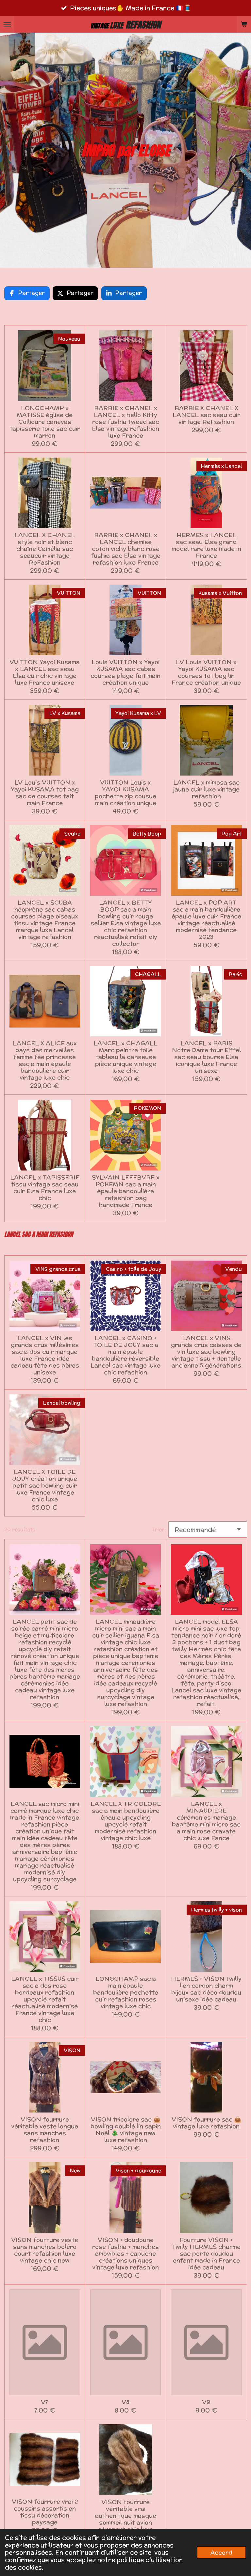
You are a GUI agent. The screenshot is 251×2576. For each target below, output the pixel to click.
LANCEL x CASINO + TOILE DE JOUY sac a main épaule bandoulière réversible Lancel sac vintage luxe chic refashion (125, 1355)
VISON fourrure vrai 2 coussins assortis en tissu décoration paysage (45, 2512)
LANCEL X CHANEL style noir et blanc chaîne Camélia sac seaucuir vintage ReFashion (45, 549)
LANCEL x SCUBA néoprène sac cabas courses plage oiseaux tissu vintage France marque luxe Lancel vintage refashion (45, 919)
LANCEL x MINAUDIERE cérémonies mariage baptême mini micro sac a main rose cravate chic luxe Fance (206, 1821)
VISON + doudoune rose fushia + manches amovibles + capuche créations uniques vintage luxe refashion (125, 2253)
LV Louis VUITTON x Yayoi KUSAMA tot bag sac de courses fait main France (45, 793)
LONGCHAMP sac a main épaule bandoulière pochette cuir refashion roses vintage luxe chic (126, 1992)
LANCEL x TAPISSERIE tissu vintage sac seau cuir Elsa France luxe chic (45, 1187)
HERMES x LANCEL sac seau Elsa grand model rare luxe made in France (206, 545)
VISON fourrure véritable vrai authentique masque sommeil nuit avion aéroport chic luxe (126, 2515)
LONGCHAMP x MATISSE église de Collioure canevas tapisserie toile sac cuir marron (45, 422)
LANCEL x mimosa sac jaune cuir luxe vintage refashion (206, 789)
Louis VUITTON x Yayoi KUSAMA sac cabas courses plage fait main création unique (125, 672)
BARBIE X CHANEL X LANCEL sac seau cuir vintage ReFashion (206, 415)
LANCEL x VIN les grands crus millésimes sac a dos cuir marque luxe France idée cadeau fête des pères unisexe (45, 1355)
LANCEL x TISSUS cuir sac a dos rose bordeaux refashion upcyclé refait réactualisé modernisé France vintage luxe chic (45, 1999)
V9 (206, 2402)
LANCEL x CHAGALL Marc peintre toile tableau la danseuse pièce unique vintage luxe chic (125, 1057)
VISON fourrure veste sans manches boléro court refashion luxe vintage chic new (45, 2250)
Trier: (159, 1529)
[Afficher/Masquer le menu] (7, 24)
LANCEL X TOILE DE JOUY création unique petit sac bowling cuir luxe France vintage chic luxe (45, 1485)
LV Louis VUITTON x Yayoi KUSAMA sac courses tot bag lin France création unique (206, 672)
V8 (125, 2402)
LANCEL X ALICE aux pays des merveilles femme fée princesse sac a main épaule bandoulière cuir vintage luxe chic (45, 1060)
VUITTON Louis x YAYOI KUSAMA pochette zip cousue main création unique (125, 793)
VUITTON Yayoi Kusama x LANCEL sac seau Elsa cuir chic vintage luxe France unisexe (45, 672)
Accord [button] (221, 2552)
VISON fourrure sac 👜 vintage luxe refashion (206, 2123)
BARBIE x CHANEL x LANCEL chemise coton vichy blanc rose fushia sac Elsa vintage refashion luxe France (126, 549)
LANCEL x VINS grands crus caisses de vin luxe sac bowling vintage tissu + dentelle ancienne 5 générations (206, 1351)
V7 (45, 2402)
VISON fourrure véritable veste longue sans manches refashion (45, 2129)
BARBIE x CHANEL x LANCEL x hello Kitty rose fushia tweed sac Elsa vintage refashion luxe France (125, 422)
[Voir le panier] (244, 24)
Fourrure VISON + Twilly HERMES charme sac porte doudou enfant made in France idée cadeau (206, 2253)
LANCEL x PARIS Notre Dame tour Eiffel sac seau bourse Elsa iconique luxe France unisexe (206, 1057)
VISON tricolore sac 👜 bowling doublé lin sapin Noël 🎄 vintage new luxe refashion (126, 2129)
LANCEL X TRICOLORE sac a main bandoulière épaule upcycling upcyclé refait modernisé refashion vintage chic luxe (126, 1821)
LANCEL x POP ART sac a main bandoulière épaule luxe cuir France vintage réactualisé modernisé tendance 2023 (206, 919)
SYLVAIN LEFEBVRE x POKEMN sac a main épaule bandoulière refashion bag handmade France (126, 1191)
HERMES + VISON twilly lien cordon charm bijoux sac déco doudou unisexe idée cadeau (206, 1989)
